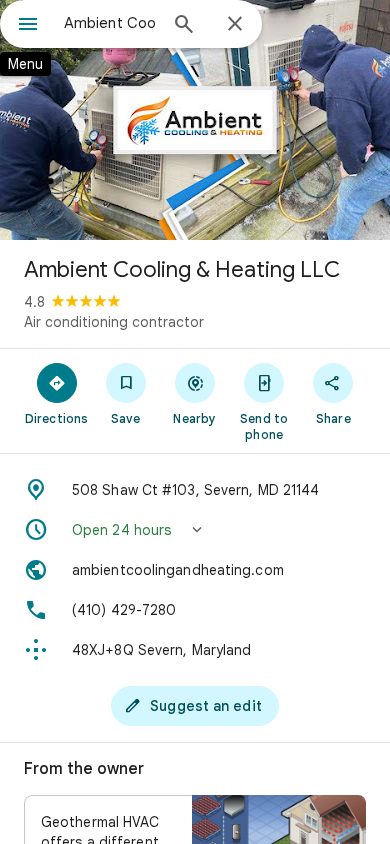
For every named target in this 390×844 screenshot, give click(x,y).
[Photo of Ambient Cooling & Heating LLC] (195, 120)
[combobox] (110, 23)
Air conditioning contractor (114, 322)
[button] (195, 530)
